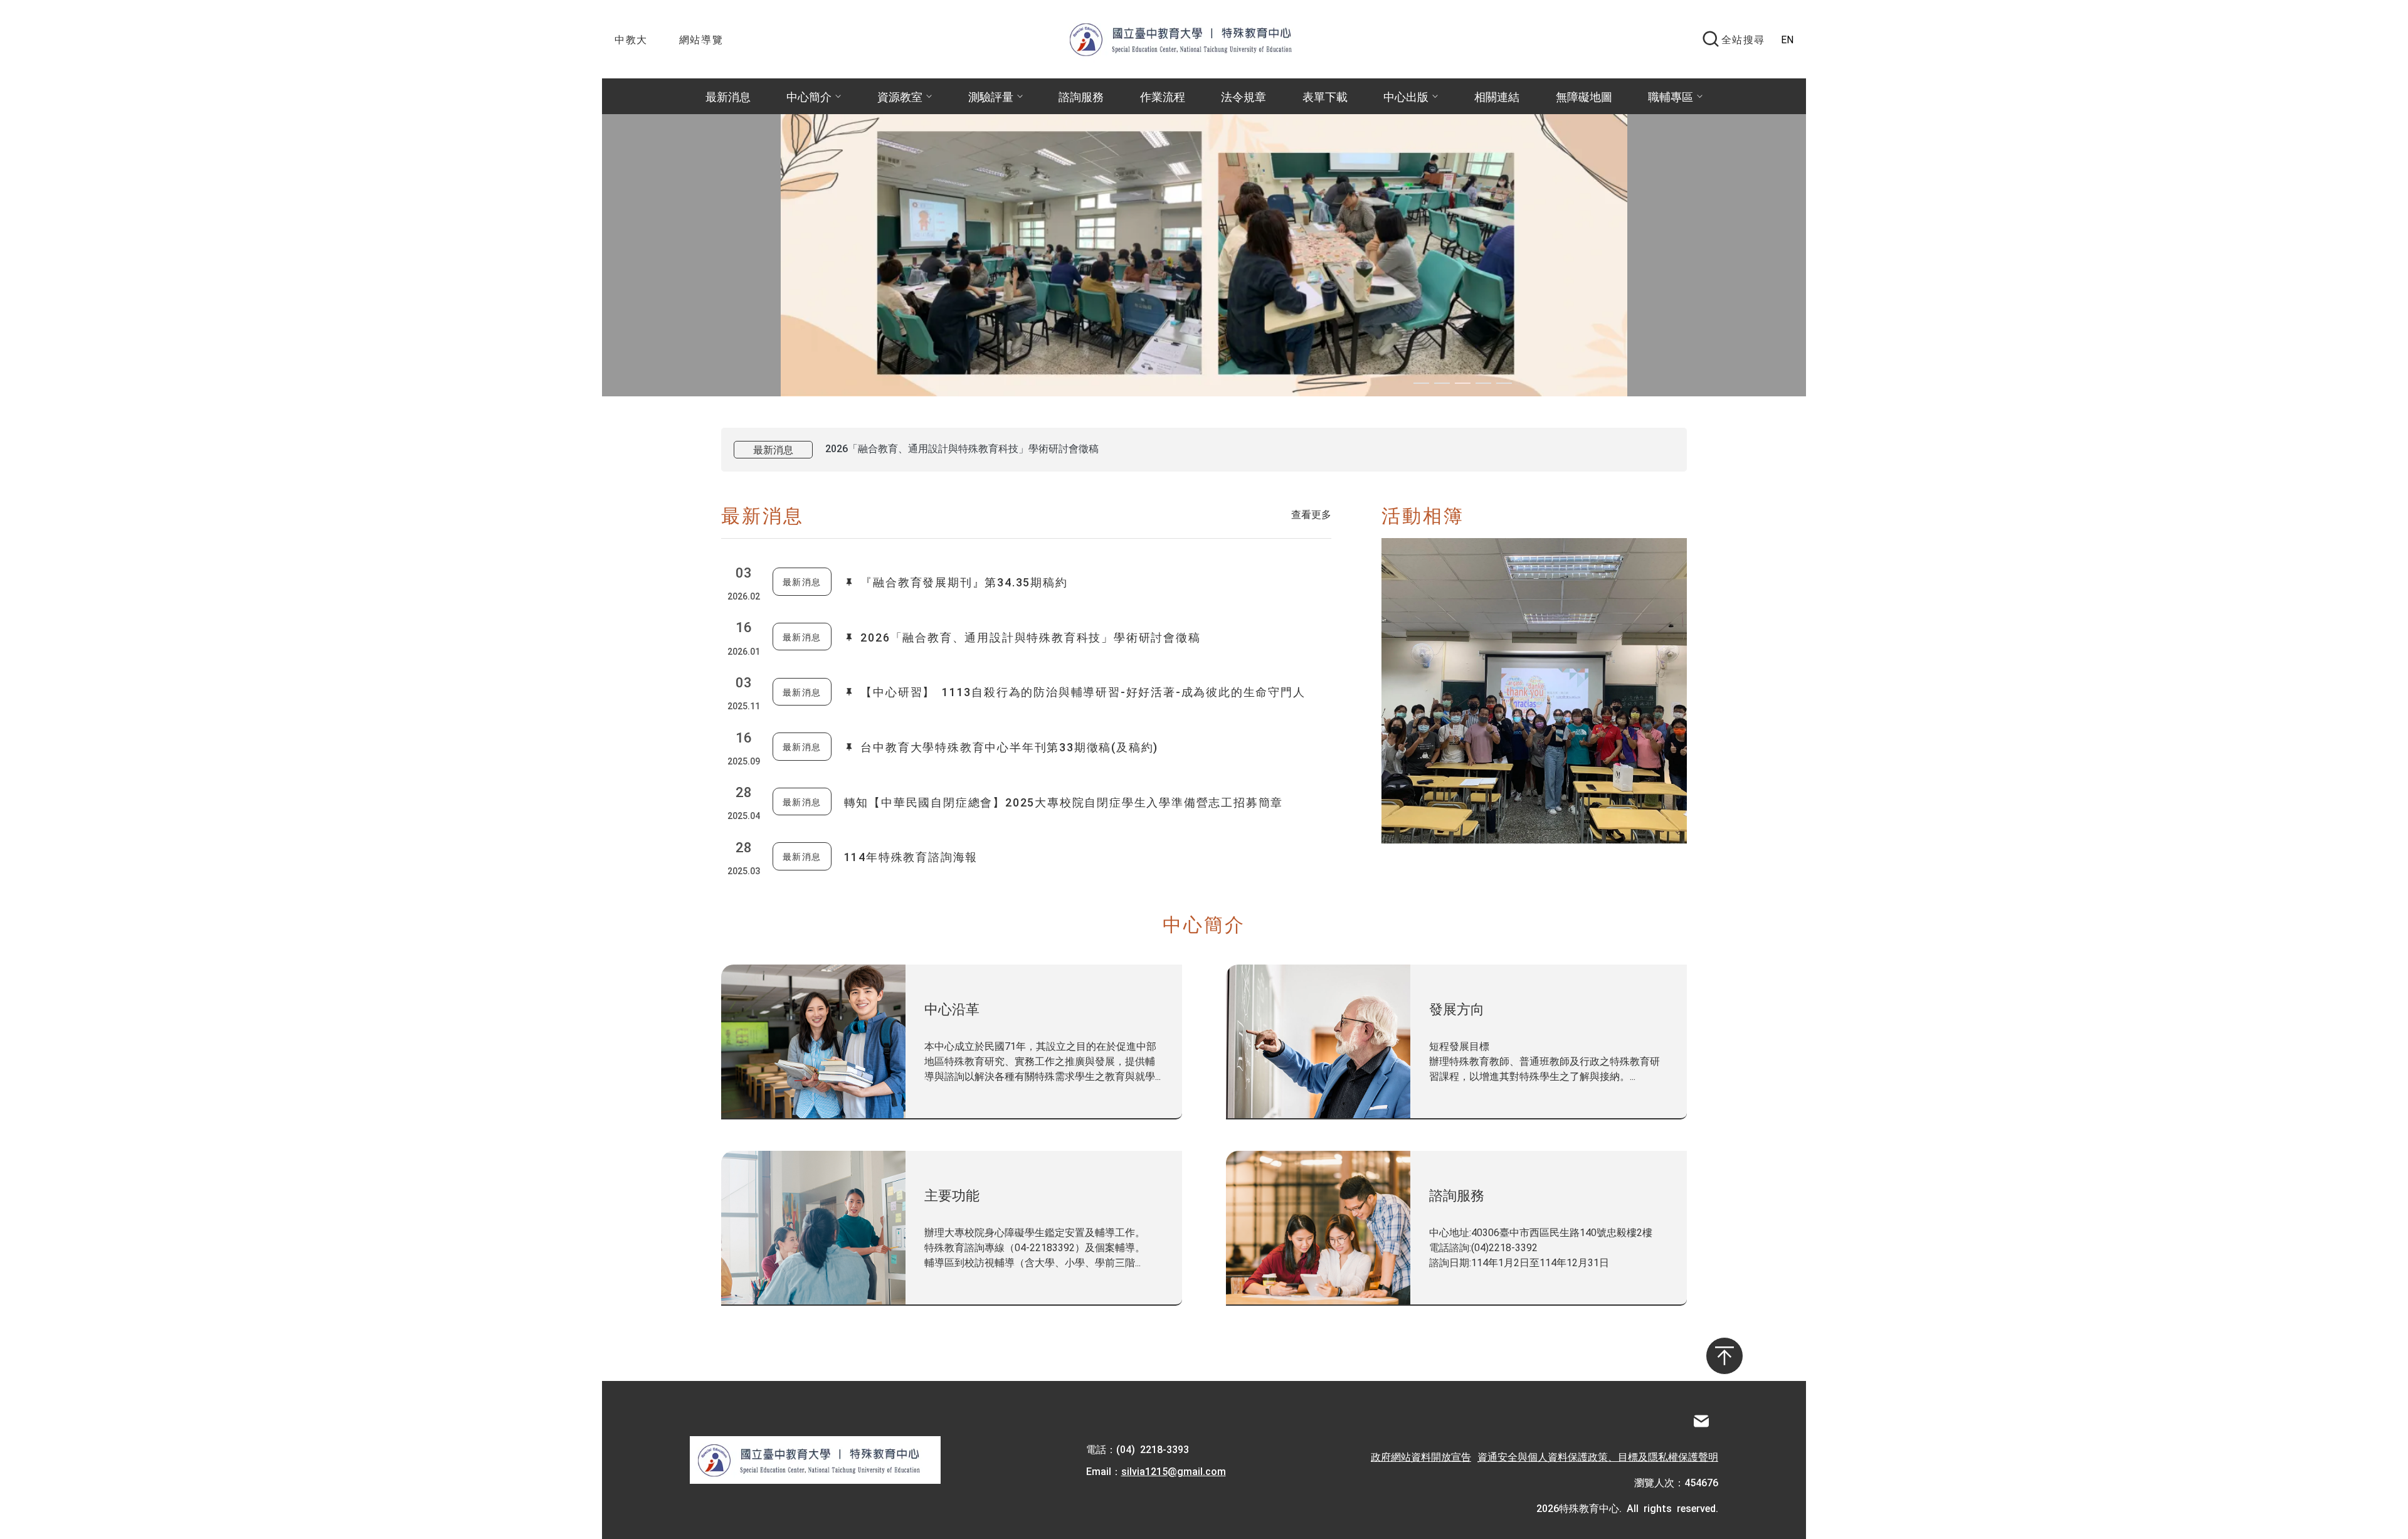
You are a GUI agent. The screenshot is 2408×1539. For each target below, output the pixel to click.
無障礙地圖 (1584, 96)
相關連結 (1497, 96)
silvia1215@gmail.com (1174, 1471)
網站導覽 (701, 39)
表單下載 (1325, 96)
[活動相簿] (1534, 691)
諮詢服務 (1081, 96)
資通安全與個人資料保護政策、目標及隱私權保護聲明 (1598, 1456)
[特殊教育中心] (1193, 39)
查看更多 (1311, 514)
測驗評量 (991, 96)
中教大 (631, 39)
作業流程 (1163, 96)
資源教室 (900, 96)
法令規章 (1244, 96)
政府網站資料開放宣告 (1421, 1456)
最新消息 (728, 96)
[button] (1421, 383)
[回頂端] (1724, 1356)
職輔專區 (1671, 96)
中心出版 (1406, 96)
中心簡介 (809, 96)
